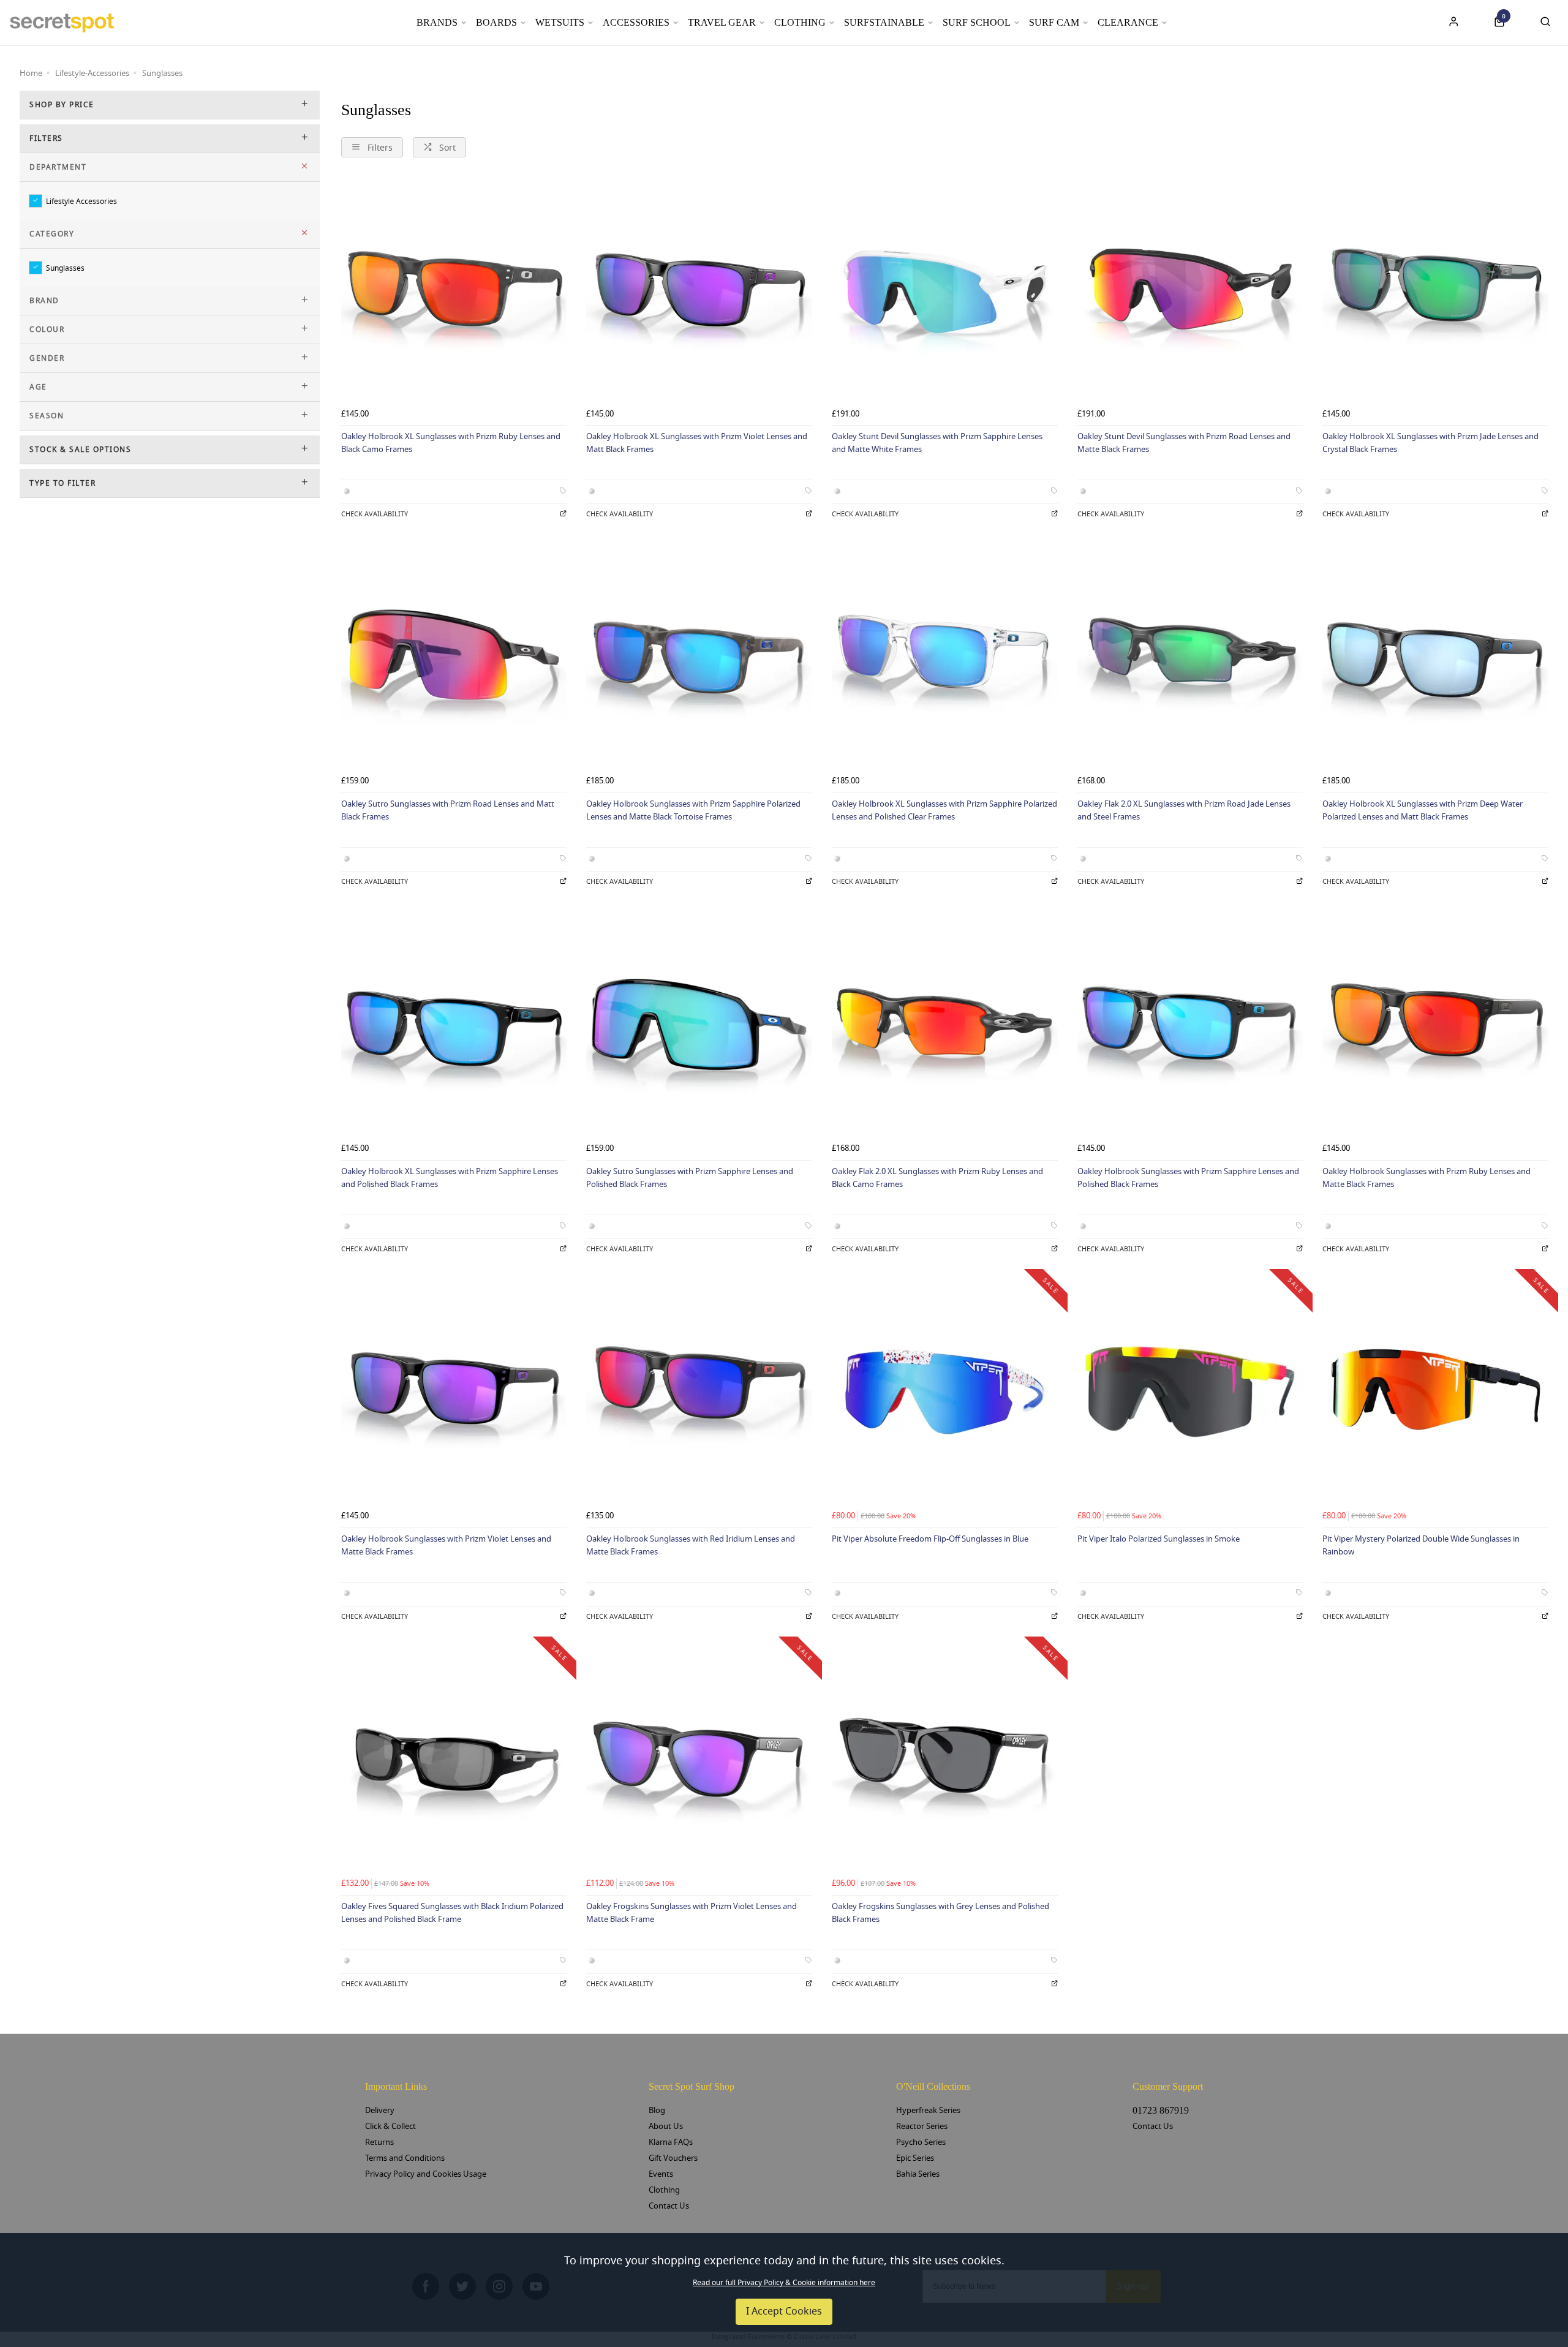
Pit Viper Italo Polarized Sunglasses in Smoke (1159, 1539)
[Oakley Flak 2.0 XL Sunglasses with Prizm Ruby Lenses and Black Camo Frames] (945, 1025)
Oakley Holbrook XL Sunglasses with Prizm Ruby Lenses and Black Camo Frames (451, 443)
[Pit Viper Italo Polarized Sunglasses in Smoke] (1190, 1392)
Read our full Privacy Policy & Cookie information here (784, 2283)
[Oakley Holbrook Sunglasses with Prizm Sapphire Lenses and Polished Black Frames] (1190, 1025)
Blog (657, 2110)
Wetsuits (560, 22)
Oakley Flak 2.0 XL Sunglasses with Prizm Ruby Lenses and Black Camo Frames (937, 1178)
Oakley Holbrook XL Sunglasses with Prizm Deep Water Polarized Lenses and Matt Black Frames (1423, 810)
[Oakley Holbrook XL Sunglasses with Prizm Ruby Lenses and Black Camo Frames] (454, 290)
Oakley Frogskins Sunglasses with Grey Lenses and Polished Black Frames (940, 1913)
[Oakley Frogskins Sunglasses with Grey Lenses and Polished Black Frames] (945, 1759)
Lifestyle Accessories (81, 201)
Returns (379, 2142)
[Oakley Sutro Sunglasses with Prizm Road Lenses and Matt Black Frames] (454, 657)
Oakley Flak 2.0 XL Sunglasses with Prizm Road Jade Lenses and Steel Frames (1184, 810)
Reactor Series (922, 2126)
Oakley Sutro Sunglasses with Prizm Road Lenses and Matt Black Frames (448, 810)
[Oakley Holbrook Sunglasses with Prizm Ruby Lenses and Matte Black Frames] (1435, 1025)
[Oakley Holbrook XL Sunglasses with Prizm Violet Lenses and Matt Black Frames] (699, 290)
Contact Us (669, 2206)
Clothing (800, 22)
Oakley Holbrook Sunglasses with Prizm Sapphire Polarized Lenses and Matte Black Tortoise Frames (693, 810)
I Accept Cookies (784, 2311)
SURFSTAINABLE (884, 22)
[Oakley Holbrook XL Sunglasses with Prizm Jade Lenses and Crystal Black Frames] (1435, 290)
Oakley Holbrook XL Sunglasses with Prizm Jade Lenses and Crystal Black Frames (1430, 443)
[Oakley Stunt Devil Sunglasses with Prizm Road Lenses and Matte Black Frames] (1190, 290)
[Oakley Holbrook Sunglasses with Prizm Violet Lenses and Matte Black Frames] (454, 1392)
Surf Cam (1054, 22)
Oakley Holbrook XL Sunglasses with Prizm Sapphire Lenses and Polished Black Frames (450, 1178)
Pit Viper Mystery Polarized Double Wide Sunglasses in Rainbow (1421, 1545)
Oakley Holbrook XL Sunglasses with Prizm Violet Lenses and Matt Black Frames (697, 443)
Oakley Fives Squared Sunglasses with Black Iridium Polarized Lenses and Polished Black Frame (452, 1913)
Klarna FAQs (671, 2142)
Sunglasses (65, 268)
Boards (496, 22)
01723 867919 (1161, 2110)
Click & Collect (390, 2126)
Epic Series (915, 2158)
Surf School (977, 22)
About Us (666, 2126)
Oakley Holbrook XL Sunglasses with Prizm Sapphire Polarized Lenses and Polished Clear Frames (944, 810)
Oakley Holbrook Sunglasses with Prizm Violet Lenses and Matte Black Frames (446, 1545)
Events (661, 2174)
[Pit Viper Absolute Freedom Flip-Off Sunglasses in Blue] (945, 1392)
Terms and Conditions (405, 2158)
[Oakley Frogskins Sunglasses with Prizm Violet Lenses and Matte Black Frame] (699, 1759)
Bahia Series (918, 2174)
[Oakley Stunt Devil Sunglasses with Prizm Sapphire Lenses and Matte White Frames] (945, 290)
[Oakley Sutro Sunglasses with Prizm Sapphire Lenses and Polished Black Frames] (699, 1025)
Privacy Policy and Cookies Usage (426, 2174)
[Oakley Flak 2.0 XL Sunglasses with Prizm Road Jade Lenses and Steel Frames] (1190, 657)
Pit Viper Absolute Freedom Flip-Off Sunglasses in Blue (930, 1539)
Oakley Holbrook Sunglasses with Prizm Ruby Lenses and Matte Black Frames (1427, 1178)
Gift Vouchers (673, 2158)
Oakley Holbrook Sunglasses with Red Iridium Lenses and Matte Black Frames (691, 1545)
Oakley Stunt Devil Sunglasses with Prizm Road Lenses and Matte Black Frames (1184, 443)
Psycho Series (921, 2142)
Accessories (636, 22)
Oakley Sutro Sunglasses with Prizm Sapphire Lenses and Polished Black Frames (690, 1178)
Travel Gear (722, 22)
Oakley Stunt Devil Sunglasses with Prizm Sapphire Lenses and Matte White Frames (937, 443)
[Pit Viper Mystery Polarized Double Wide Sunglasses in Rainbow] (1435, 1392)
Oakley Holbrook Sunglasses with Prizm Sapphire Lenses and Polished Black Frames (1188, 1178)
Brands (437, 22)
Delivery (380, 2110)
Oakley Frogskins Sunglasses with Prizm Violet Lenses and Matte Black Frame (692, 1913)
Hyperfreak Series (928, 2110)
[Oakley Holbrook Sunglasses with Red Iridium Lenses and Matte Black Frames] (699, 1392)
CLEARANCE (1128, 22)
